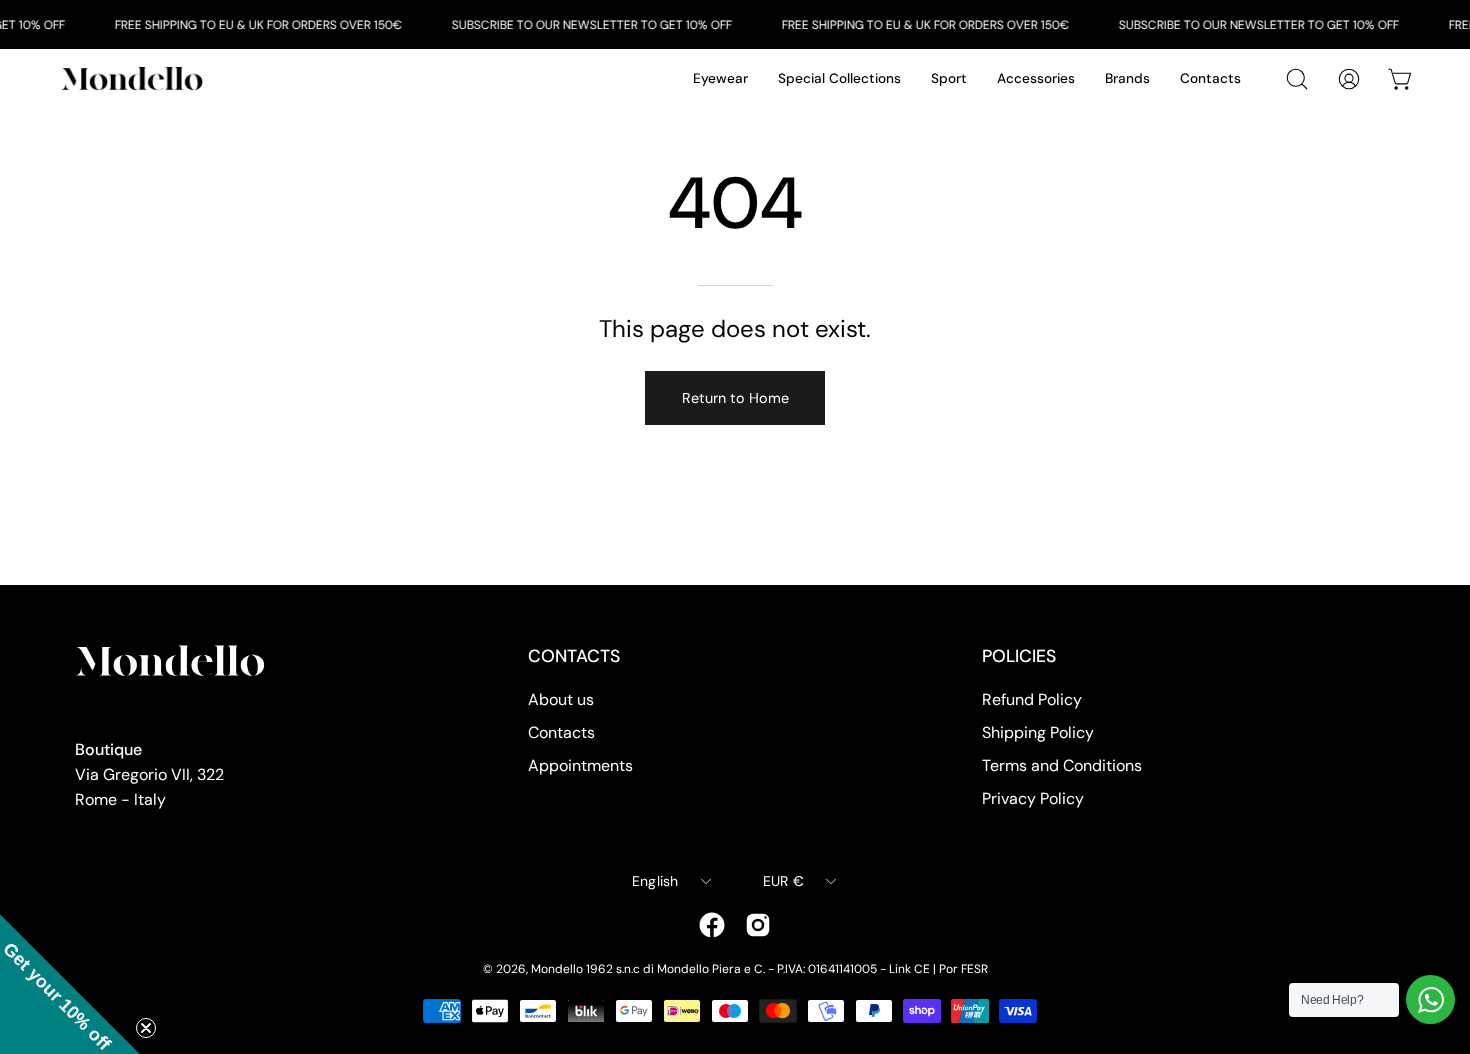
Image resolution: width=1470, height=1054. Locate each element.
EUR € (783, 881)
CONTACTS (574, 656)
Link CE (909, 969)
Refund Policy (1032, 699)
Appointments (580, 765)
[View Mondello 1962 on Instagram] (758, 925)
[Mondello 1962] (135, 78)
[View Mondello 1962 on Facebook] (712, 925)
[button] (70, 984)
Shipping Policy (1038, 732)
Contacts (561, 732)
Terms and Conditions (1062, 765)
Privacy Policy (1033, 798)
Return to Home (735, 398)
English (655, 881)
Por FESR (963, 969)
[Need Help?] (1430, 999)
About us (561, 699)
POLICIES (1019, 656)
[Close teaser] (146, 1028)
